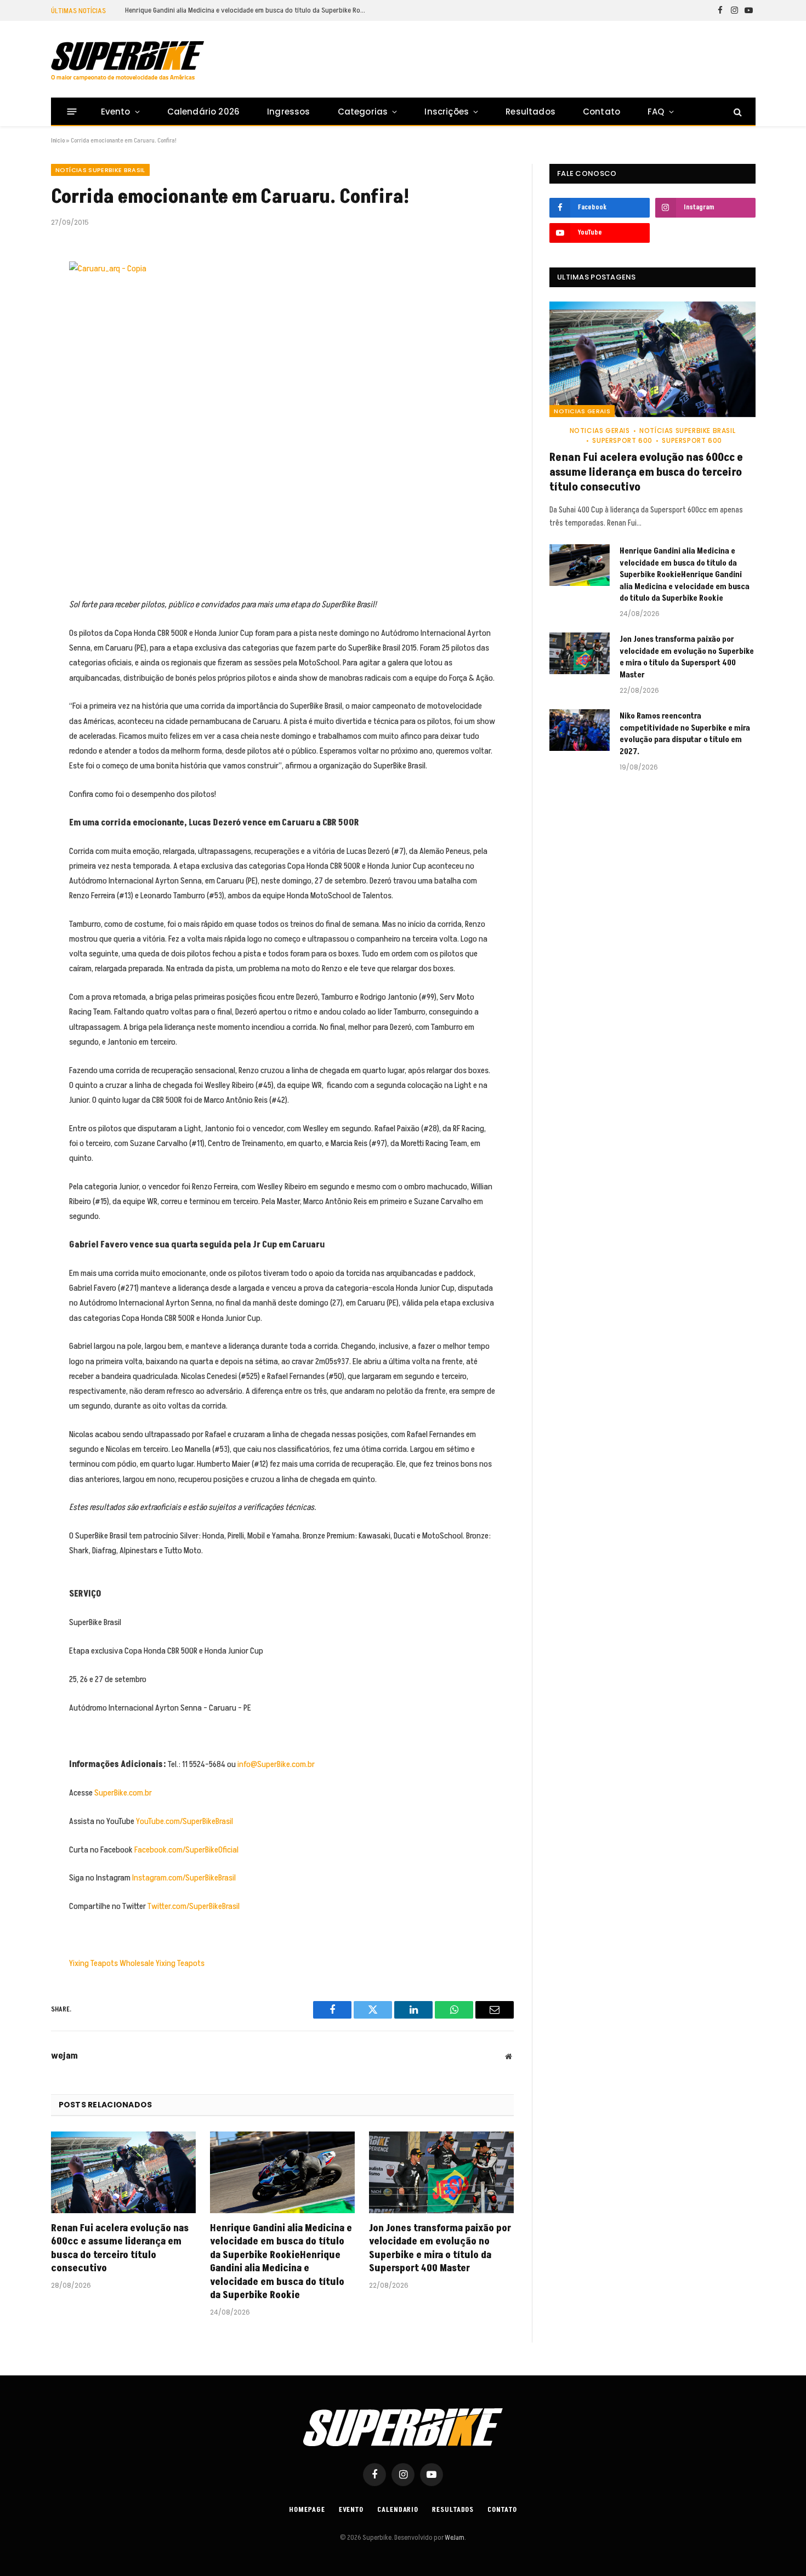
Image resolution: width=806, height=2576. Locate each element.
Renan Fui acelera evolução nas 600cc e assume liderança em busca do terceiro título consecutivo (120, 2249)
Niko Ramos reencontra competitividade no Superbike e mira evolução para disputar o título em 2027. (685, 734)
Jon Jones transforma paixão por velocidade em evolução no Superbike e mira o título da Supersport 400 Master (440, 2249)
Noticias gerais (582, 411)
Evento (116, 112)
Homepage (307, 2510)
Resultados (530, 112)
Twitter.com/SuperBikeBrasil (194, 1906)
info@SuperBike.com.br (276, 1764)
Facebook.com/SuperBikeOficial (186, 1850)
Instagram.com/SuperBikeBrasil (184, 1878)
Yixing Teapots (93, 1963)
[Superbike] (127, 61)
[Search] (737, 112)
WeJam (454, 2538)
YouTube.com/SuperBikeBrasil (185, 1821)
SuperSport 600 (622, 440)
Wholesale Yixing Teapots (162, 1963)
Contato (601, 112)
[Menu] (72, 112)
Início (58, 141)
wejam (64, 2056)
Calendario (398, 2510)
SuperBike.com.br (123, 1793)
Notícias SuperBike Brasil (100, 170)
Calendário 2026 (203, 112)
